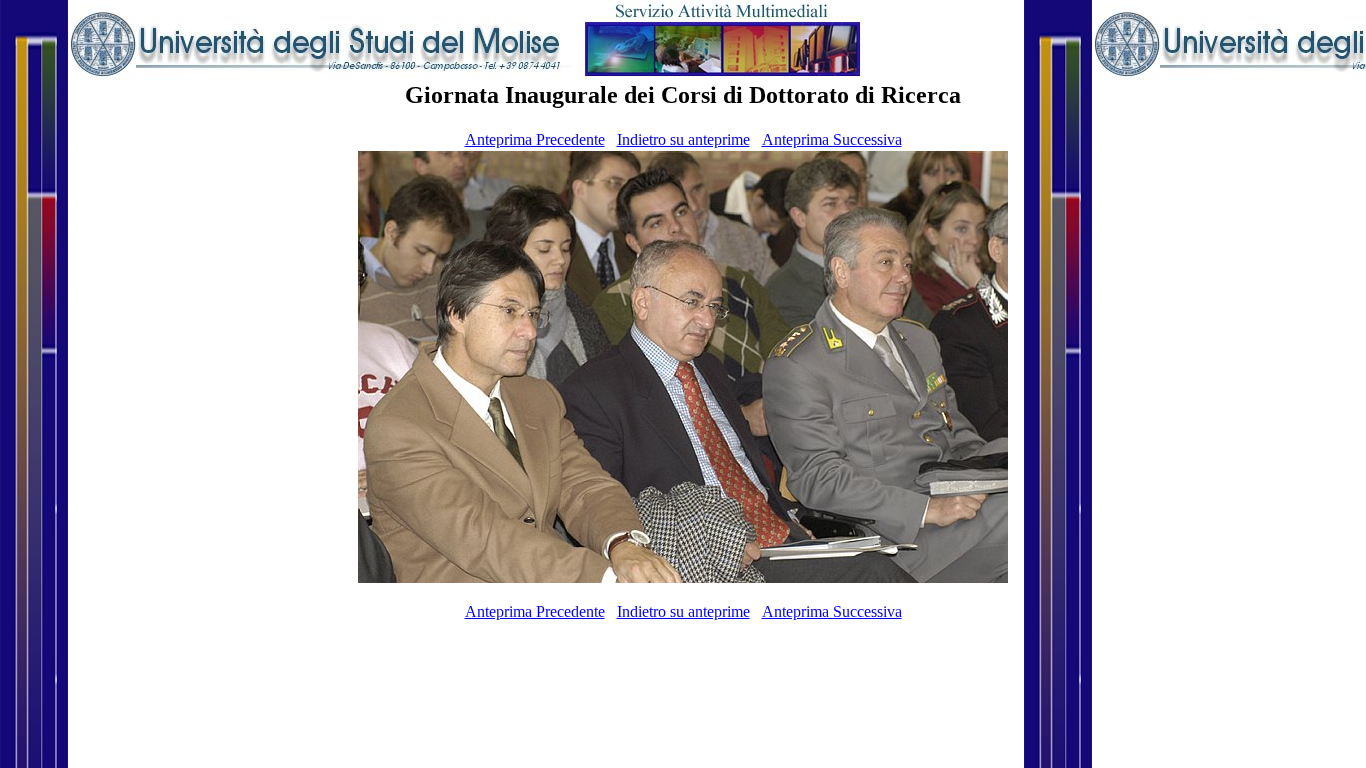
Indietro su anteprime (683, 139)
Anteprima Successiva (832, 139)
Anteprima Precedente (535, 139)
